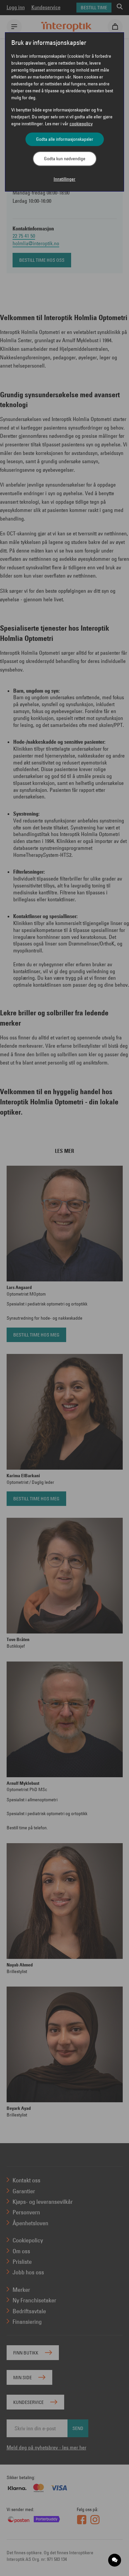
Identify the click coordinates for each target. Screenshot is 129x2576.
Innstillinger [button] (64, 179)
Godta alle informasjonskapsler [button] (65, 139)
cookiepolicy (81, 124)
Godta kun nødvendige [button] (65, 159)
